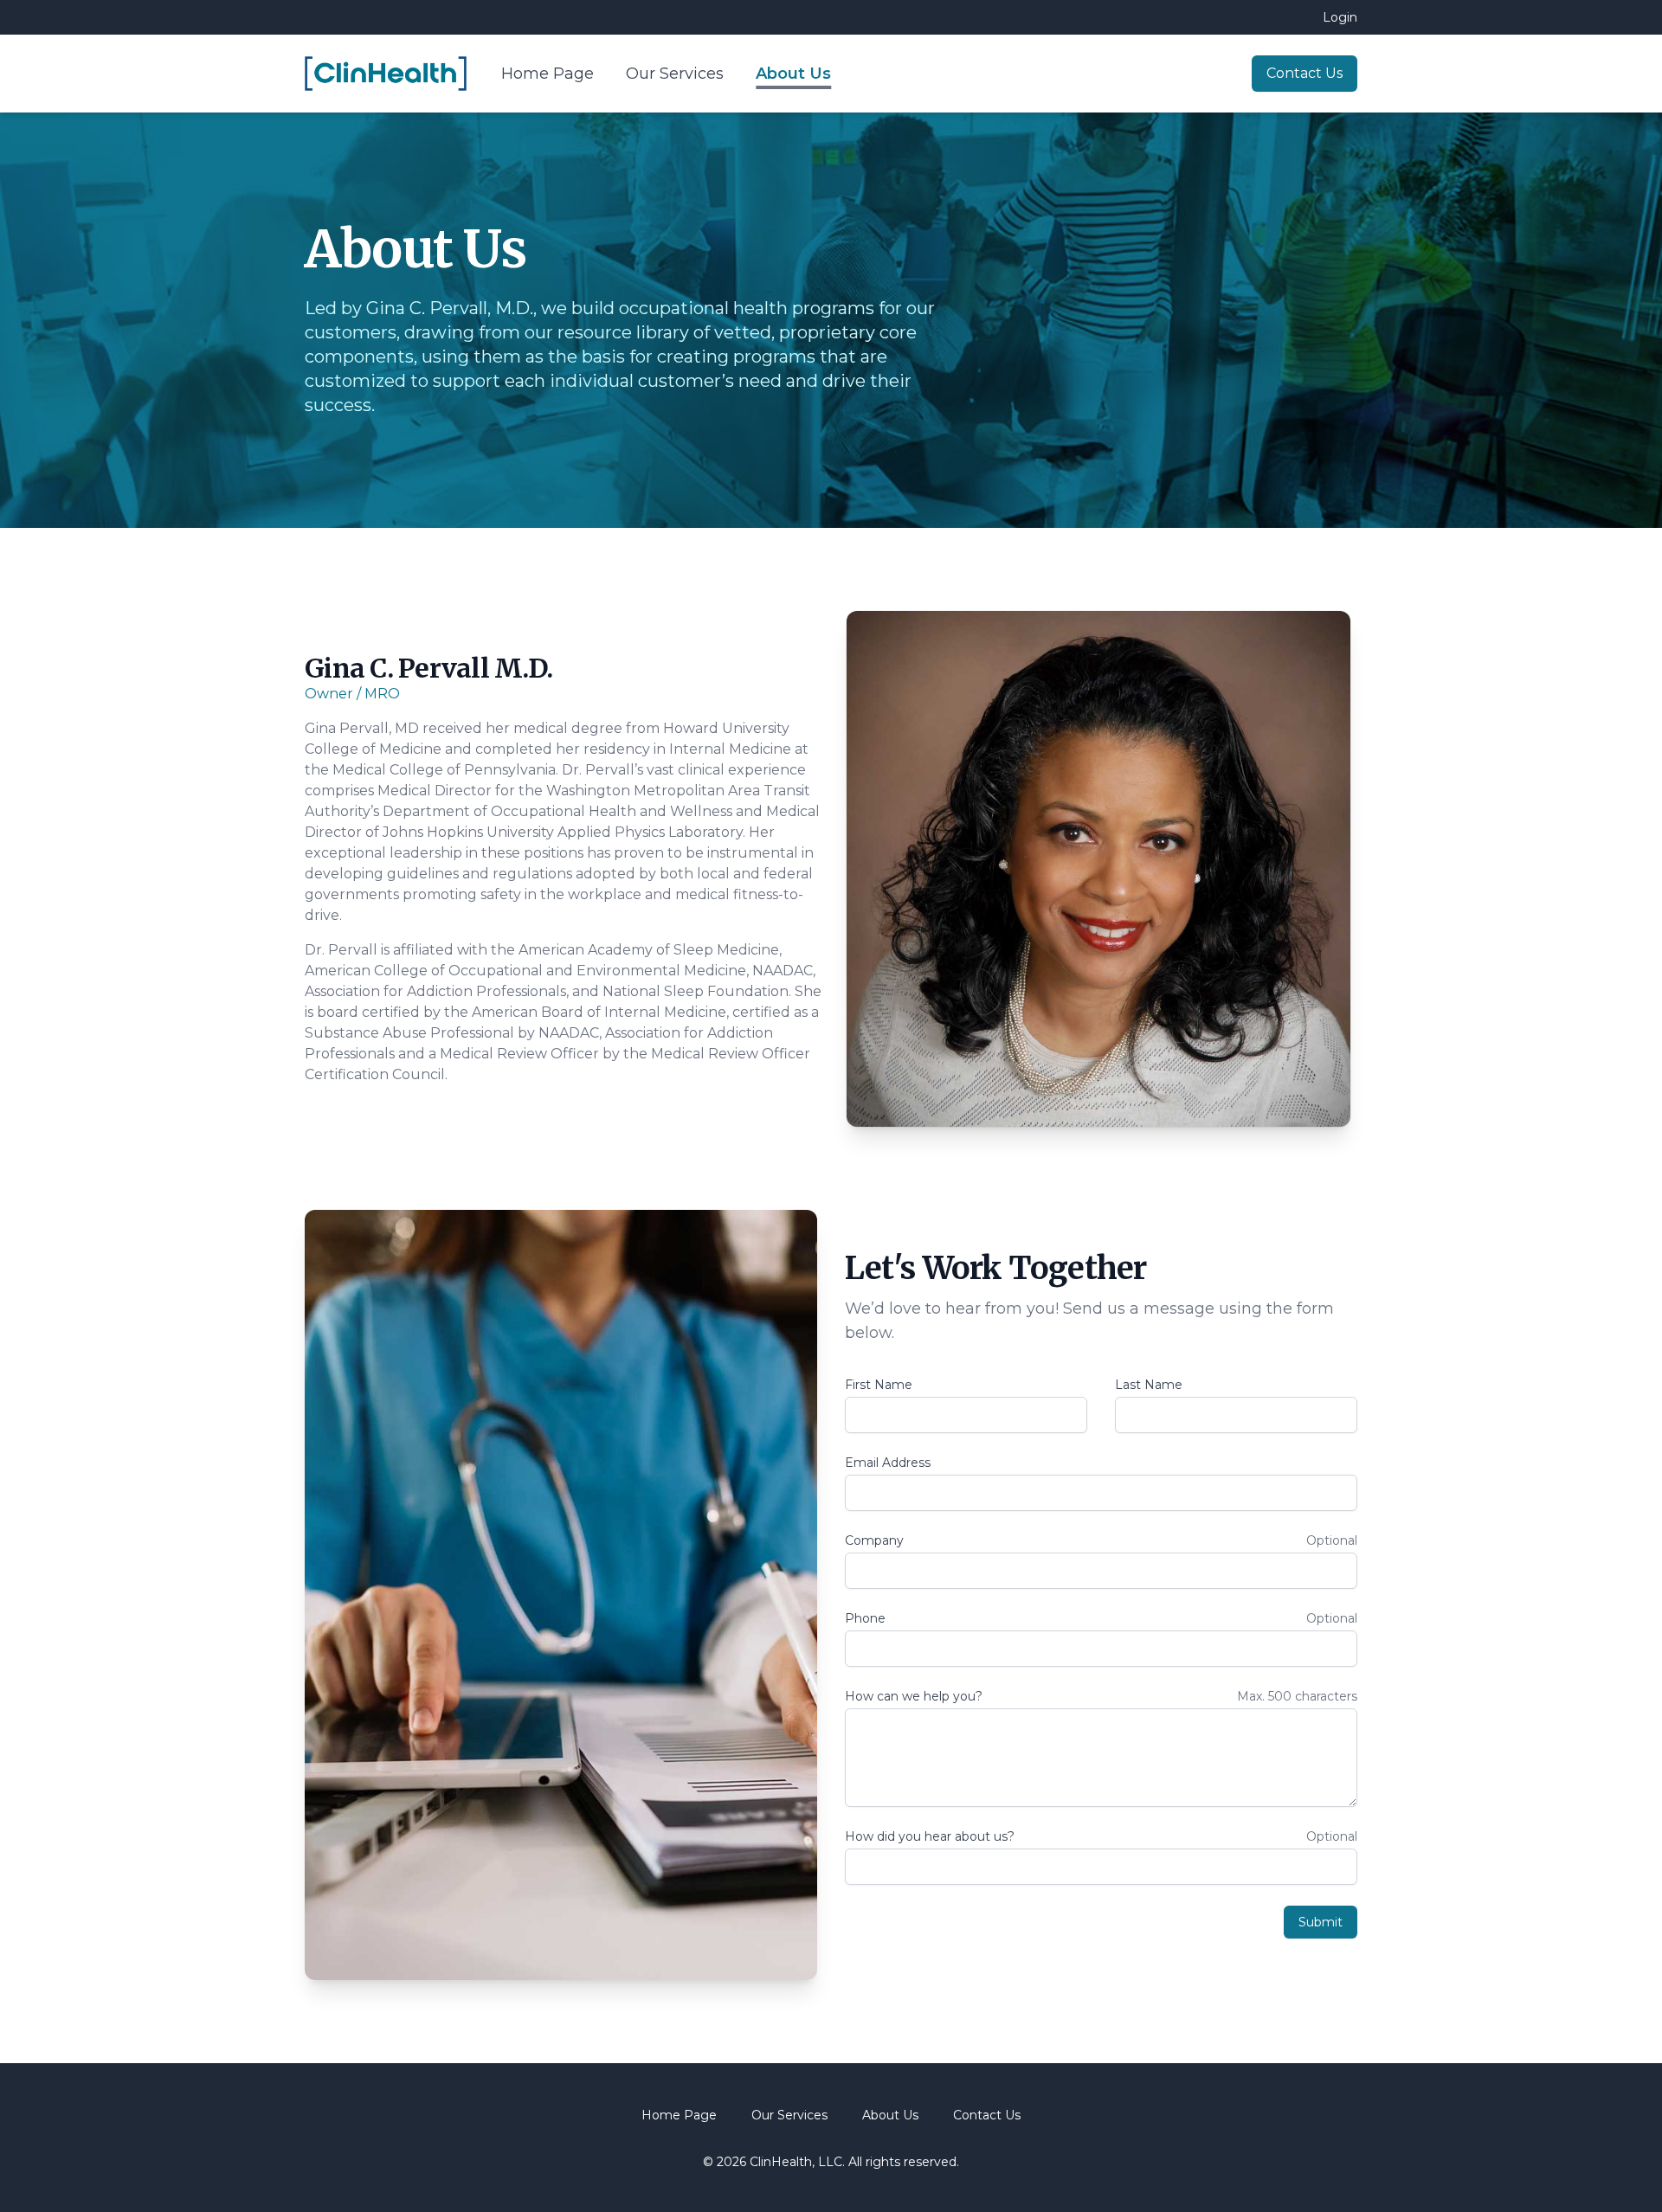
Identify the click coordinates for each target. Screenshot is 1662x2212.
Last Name (1149, 1385)
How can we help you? (914, 1696)
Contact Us (1304, 73)
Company (874, 1540)
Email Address (888, 1463)
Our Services (677, 74)
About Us (793, 74)
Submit (1321, 1922)
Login (1340, 17)
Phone (865, 1618)
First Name (879, 1385)
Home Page (550, 74)
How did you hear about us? (930, 1836)
